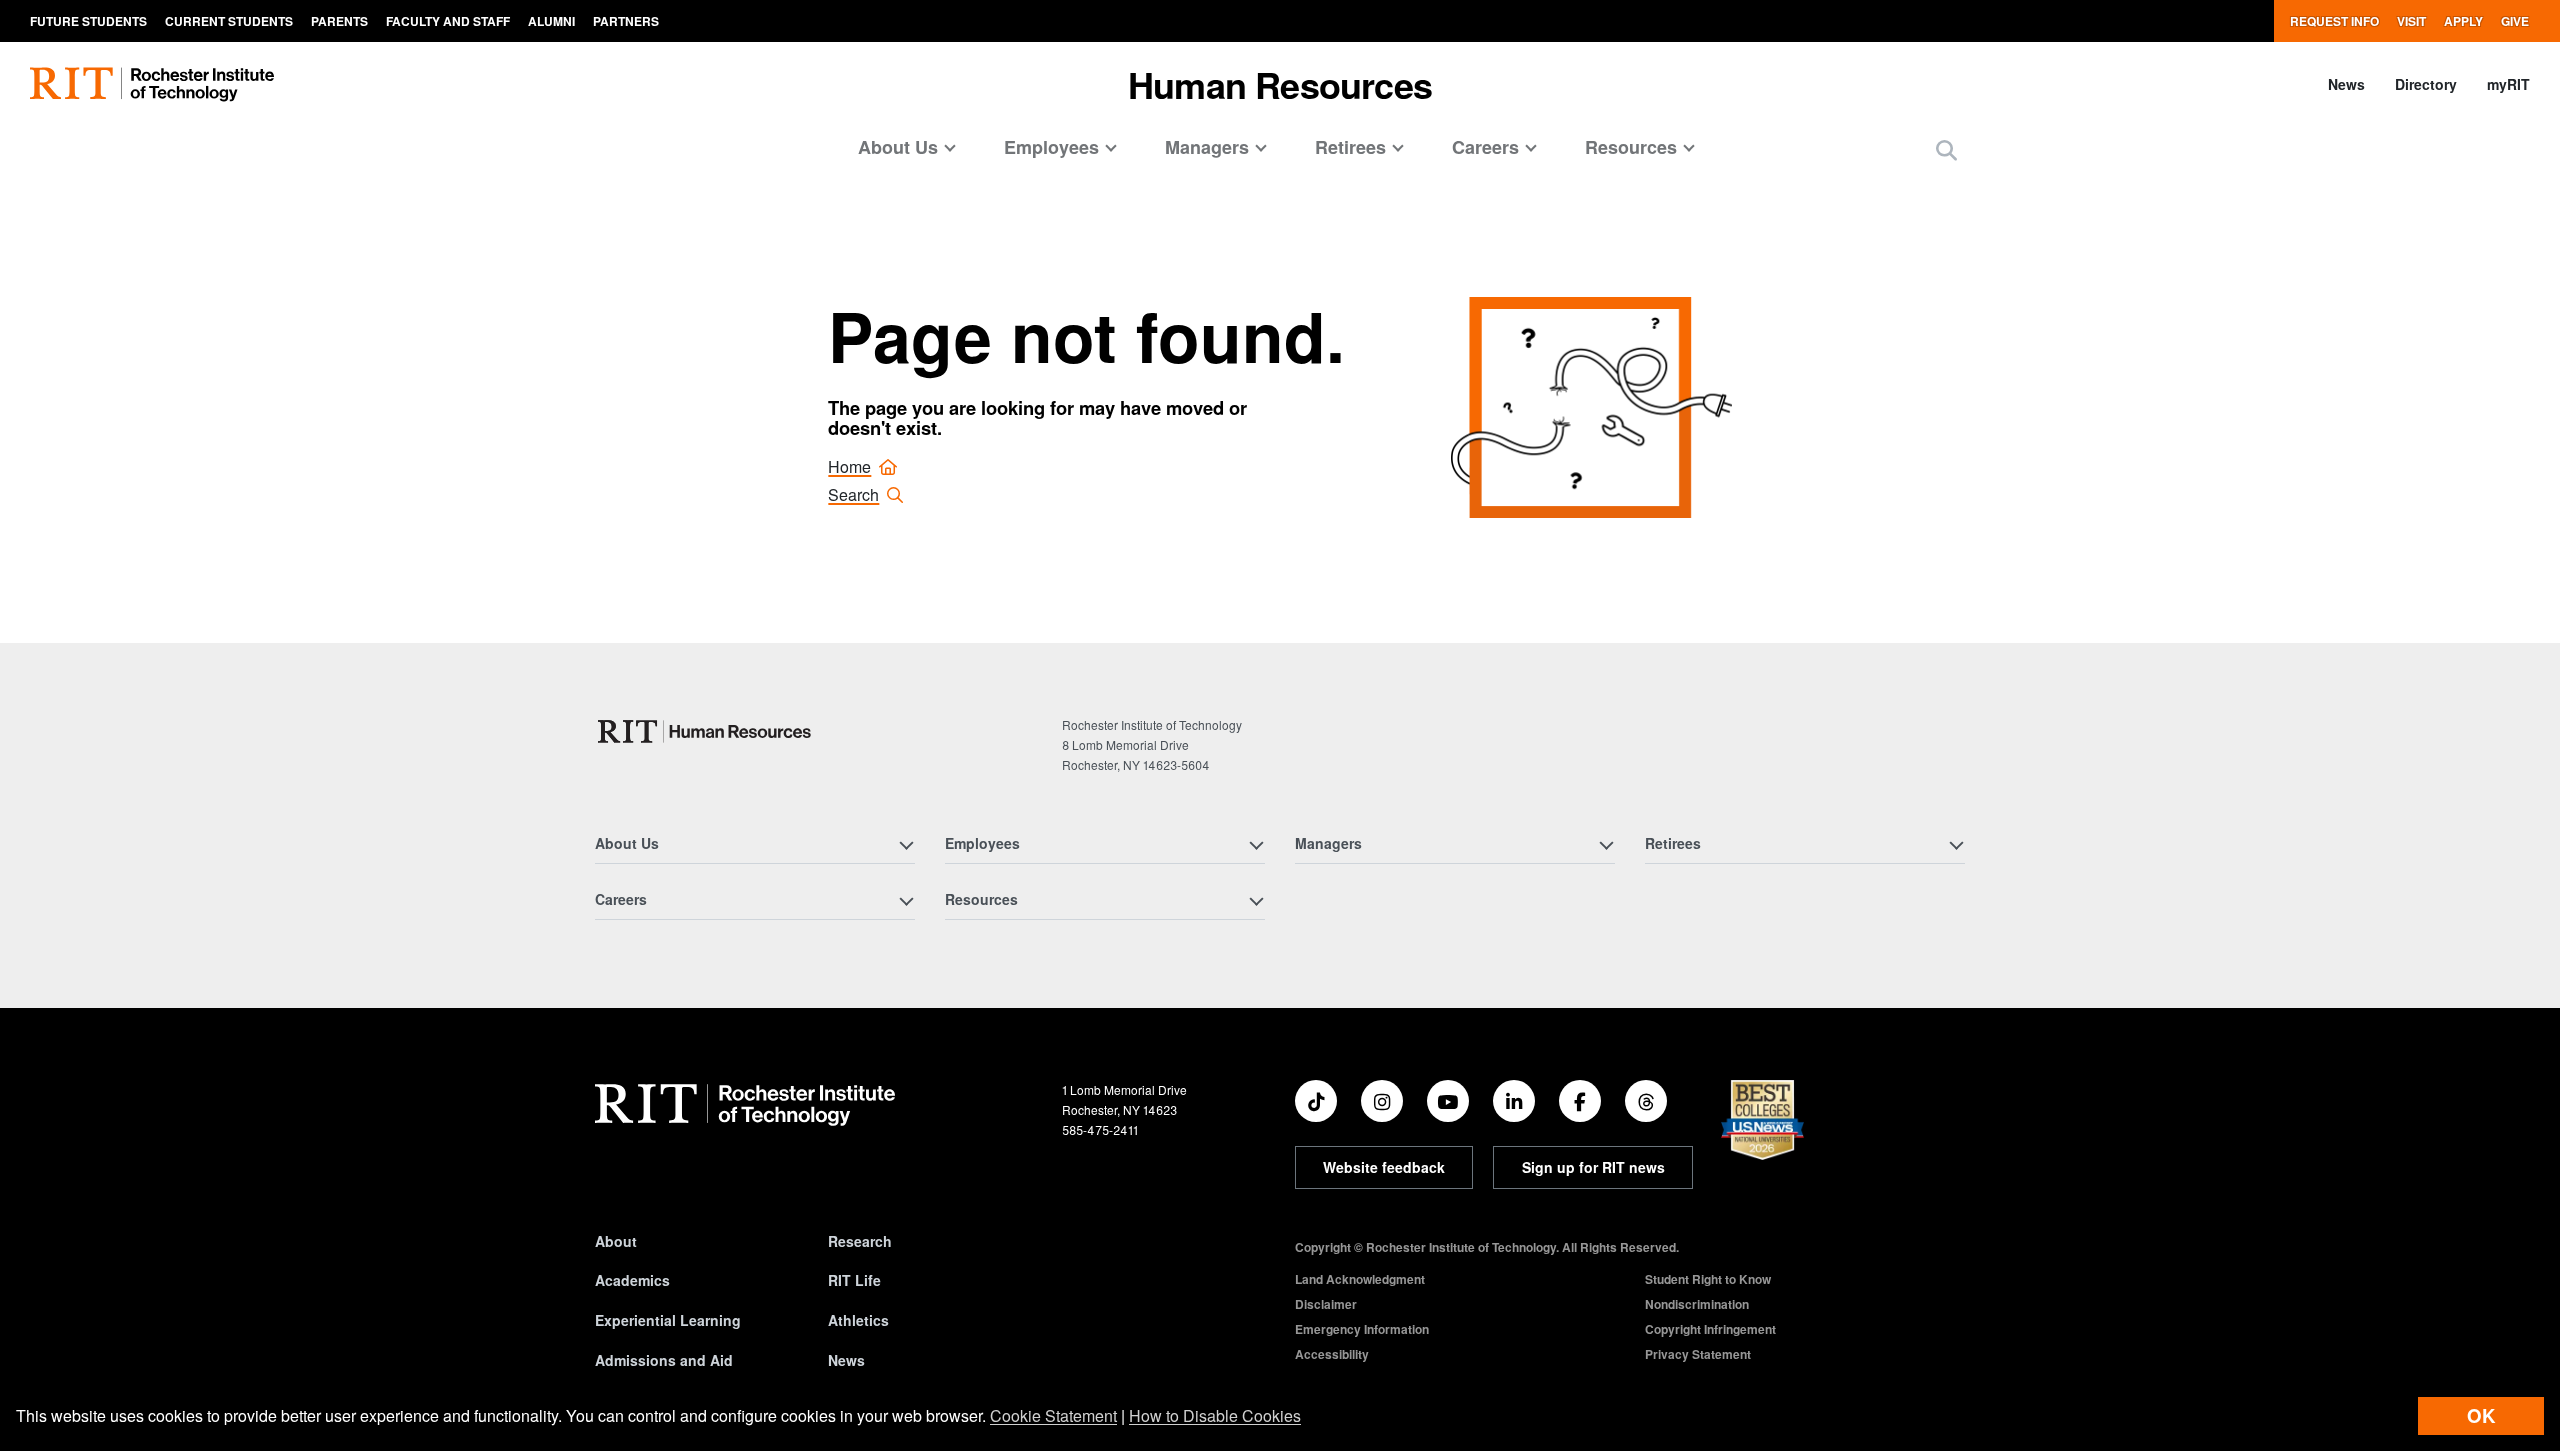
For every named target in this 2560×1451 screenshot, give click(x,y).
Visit (2411, 21)
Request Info (2334, 21)
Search (853, 494)
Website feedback (1384, 1167)
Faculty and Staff (448, 21)
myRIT (2508, 84)
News (2346, 84)
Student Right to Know (1708, 1279)
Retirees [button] (1350, 147)
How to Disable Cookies (1215, 1415)
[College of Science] (707, 731)
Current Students (229, 21)
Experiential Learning (668, 1320)
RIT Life (854, 1280)
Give (2515, 21)
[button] (1946, 149)
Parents (339, 21)
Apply (2463, 21)
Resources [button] (1631, 147)
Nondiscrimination (1697, 1304)
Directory (2426, 84)
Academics (632, 1280)
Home (849, 466)
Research (860, 1241)
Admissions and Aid (664, 1360)
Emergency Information (1362, 1329)
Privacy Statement (1698, 1354)
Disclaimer (1326, 1304)
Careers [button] (1485, 147)
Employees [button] (1051, 147)
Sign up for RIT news (1593, 1167)
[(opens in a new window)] (1316, 1101)
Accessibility (1332, 1354)
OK (2481, 1415)
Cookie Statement (1053, 1415)
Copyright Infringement (1710, 1329)
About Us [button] (898, 147)
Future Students (88, 21)
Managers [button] (1207, 147)
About (616, 1241)
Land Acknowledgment (1360, 1279)
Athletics (858, 1320)
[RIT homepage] (152, 84)
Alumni (551, 21)
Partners (626, 21)
